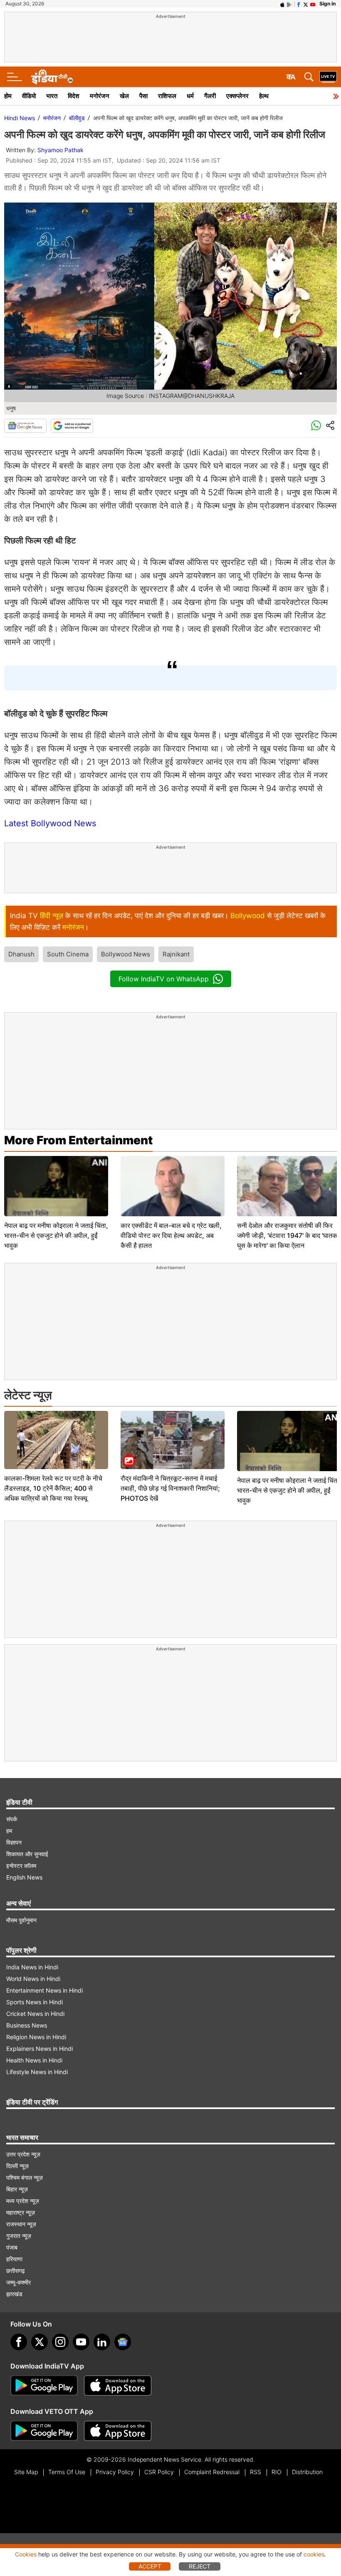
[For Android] (44, 2431)
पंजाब (12, 2247)
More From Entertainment (78, 1140)
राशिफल (167, 96)
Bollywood (248, 916)
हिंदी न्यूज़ (52, 916)
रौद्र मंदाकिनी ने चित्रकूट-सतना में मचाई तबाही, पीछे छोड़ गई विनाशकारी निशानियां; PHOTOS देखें (170, 1488)
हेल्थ (264, 96)
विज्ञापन (14, 1842)
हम (9, 1831)
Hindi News (20, 118)
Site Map (26, 2472)
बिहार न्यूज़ (17, 2189)
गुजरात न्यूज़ (19, 2236)
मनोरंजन (100, 96)
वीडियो (29, 96)
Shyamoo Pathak (61, 150)
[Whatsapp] (316, 426)
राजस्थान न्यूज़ (21, 2224)
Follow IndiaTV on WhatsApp (164, 979)
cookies (314, 2554)
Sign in (327, 4)
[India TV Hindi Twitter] (306, 4)
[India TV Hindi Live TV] (328, 77)
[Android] (289, 4)
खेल (124, 96)
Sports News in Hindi (35, 2002)
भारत (52, 96)
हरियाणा (14, 2259)
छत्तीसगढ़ (16, 2271)
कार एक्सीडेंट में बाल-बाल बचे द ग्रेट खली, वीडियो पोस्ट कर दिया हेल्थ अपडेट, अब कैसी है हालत (171, 1235)
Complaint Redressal (212, 2472)
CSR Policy (159, 2472)
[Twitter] (40, 2342)
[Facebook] (19, 2342)
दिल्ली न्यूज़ (17, 2166)
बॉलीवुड (77, 118)
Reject (200, 2566)
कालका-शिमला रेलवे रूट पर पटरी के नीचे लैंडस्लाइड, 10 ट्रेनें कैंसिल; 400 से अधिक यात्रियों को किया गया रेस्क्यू (53, 1488)
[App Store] (118, 2386)
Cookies (26, 2554)
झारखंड (14, 2294)
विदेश (74, 96)
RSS (256, 2472)
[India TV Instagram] (60, 2342)
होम (8, 96)
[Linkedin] (102, 2342)
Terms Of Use (67, 2472)
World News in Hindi (33, 1979)
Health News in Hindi (34, 2060)
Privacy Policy (115, 2472)
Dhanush (21, 954)
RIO (277, 2472)
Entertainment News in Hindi (44, 1990)
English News (24, 1877)
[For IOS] (118, 2431)
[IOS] (282, 4)
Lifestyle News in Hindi (37, 2072)
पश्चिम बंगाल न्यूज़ (25, 2177)
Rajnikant (176, 954)
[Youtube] (81, 2342)
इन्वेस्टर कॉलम (21, 1866)
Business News (27, 2025)
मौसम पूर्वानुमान (21, 1920)
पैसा (143, 96)
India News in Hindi (32, 1967)
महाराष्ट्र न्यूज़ (21, 2212)
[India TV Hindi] (52, 77)
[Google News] (25, 426)
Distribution (307, 2472)
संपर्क (12, 1819)
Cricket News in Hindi (35, 2014)
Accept (150, 2566)
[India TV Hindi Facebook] (299, 4)
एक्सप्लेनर (237, 96)
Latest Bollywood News (50, 823)
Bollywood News (126, 954)
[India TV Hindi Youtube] (313, 4)
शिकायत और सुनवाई (27, 1854)
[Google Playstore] (44, 2386)
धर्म (190, 96)
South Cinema (68, 954)
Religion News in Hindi (36, 2037)
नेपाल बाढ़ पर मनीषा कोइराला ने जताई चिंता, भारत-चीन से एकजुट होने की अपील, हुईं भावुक (56, 1235)
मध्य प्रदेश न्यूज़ (23, 2201)
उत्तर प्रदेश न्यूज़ (23, 2154)
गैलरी (210, 96)
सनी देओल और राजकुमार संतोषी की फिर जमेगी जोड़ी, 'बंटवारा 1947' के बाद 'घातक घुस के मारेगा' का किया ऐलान (287, 1235)
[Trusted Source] (72, 426)
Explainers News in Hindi (40, 2049)
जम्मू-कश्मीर (19, 2282)
